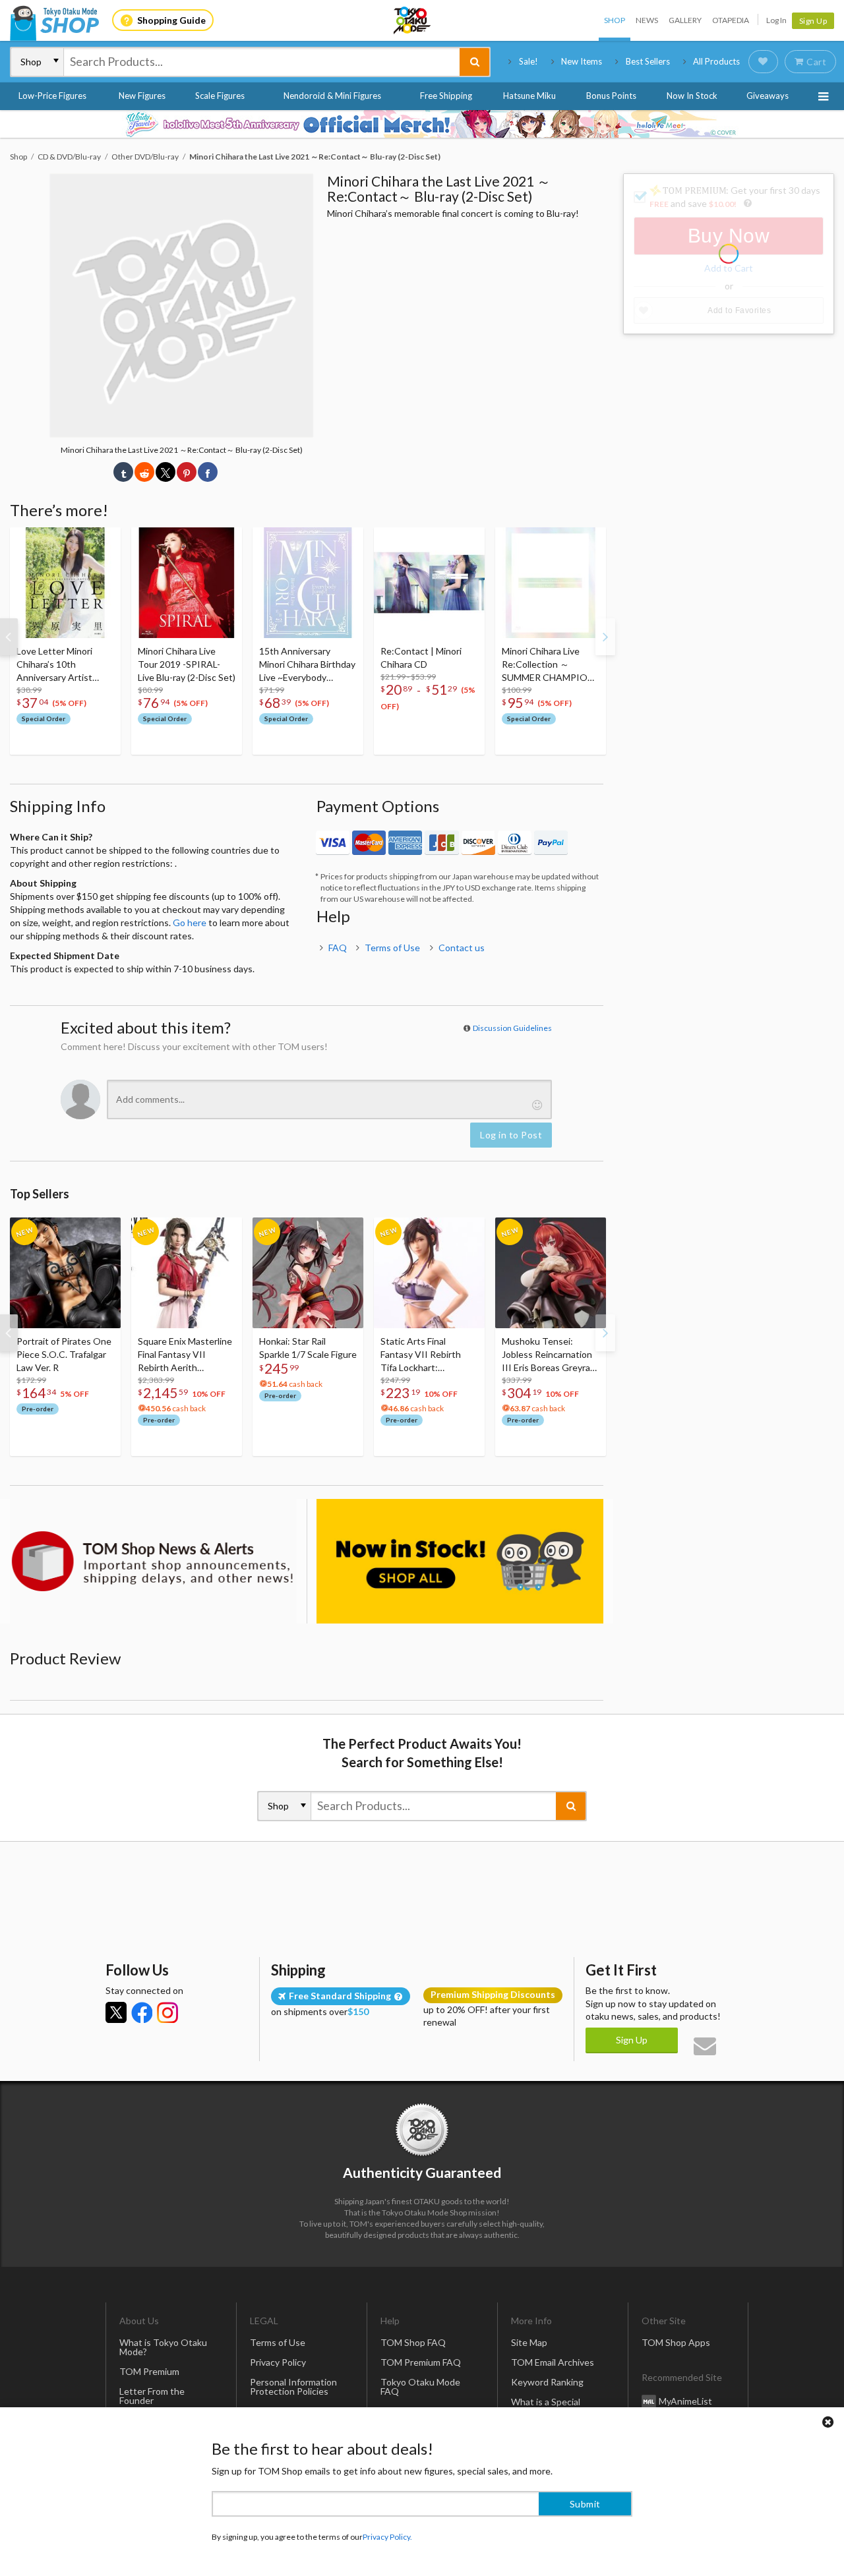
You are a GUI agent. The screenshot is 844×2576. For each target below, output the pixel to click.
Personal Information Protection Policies (293, 2386)
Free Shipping (446, 96)
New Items (582, 61)
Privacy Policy (278, 2362)
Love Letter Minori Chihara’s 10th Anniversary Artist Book (54, 665)
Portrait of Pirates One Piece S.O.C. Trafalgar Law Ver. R (64, 1354)
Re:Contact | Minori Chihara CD (421, 658)
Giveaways (768, 96)
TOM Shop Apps (676, 2342)
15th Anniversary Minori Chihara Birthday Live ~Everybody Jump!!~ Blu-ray (307, 665)
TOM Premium (149, 2371)
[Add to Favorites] (104, 541)
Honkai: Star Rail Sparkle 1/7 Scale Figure (308, 1348)
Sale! (528, 61)
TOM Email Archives (553, 2362)
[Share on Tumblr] (123, 472)
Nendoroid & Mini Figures (332, 96)
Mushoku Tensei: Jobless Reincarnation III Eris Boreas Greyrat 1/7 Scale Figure (548, 1355)
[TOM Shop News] (153, 1561)
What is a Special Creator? (546, 2406)
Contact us (462, 948)
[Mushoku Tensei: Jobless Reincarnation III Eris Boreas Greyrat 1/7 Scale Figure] (551, 1273)
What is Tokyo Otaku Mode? (163, 2347)
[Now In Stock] (460, 1561)
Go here (190, 922)
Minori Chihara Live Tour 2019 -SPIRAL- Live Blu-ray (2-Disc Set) (187, 664)
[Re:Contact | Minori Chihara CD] (429, 583)
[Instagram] (167, 2012)
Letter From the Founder (152, 2396)
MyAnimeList (685, 2401)
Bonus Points (611, 96)
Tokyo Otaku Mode (413, 20)
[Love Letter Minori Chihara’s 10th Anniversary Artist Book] (65, 583)
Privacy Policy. (387, 2537)
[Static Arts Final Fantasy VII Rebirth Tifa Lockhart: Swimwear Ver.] (429, 1273)
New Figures (142, 96)
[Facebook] (142, 2012)
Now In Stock (692, 96)
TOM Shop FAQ (413, 2342)
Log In (776, 20)
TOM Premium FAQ (421, 2362)
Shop (615, 20)
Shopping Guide (171, 20)
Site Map (529, 2342)
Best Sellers (648, 61)
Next (605, 637)
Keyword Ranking (547, 2382)
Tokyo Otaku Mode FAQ (420, 2386)
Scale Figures (220, 96)
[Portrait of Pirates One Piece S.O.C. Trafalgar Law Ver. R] (65, 1273)
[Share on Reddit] (144, 472)
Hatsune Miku (529, 96)
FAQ (338, 948)
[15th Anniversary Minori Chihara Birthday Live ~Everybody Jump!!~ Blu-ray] (308, 583)
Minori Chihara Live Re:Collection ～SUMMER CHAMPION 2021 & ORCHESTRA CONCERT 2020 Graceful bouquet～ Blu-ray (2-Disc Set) (548, 665)
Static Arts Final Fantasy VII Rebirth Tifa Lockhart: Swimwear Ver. (421, 1355)
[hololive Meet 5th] (422, 124)
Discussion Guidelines (512, 1028)
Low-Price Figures (52, 96)
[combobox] (262, 62)
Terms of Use (392, 948)
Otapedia (731, 20)
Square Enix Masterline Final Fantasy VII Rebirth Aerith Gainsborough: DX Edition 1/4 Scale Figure (186, 1355)
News (647, 20)
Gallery (685, 20)
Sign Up (813, 21)
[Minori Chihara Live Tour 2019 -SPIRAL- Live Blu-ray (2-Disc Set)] (187, 583)
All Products (716, 61)
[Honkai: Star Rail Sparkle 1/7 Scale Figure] (308, 1273)
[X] (116, 2012)
